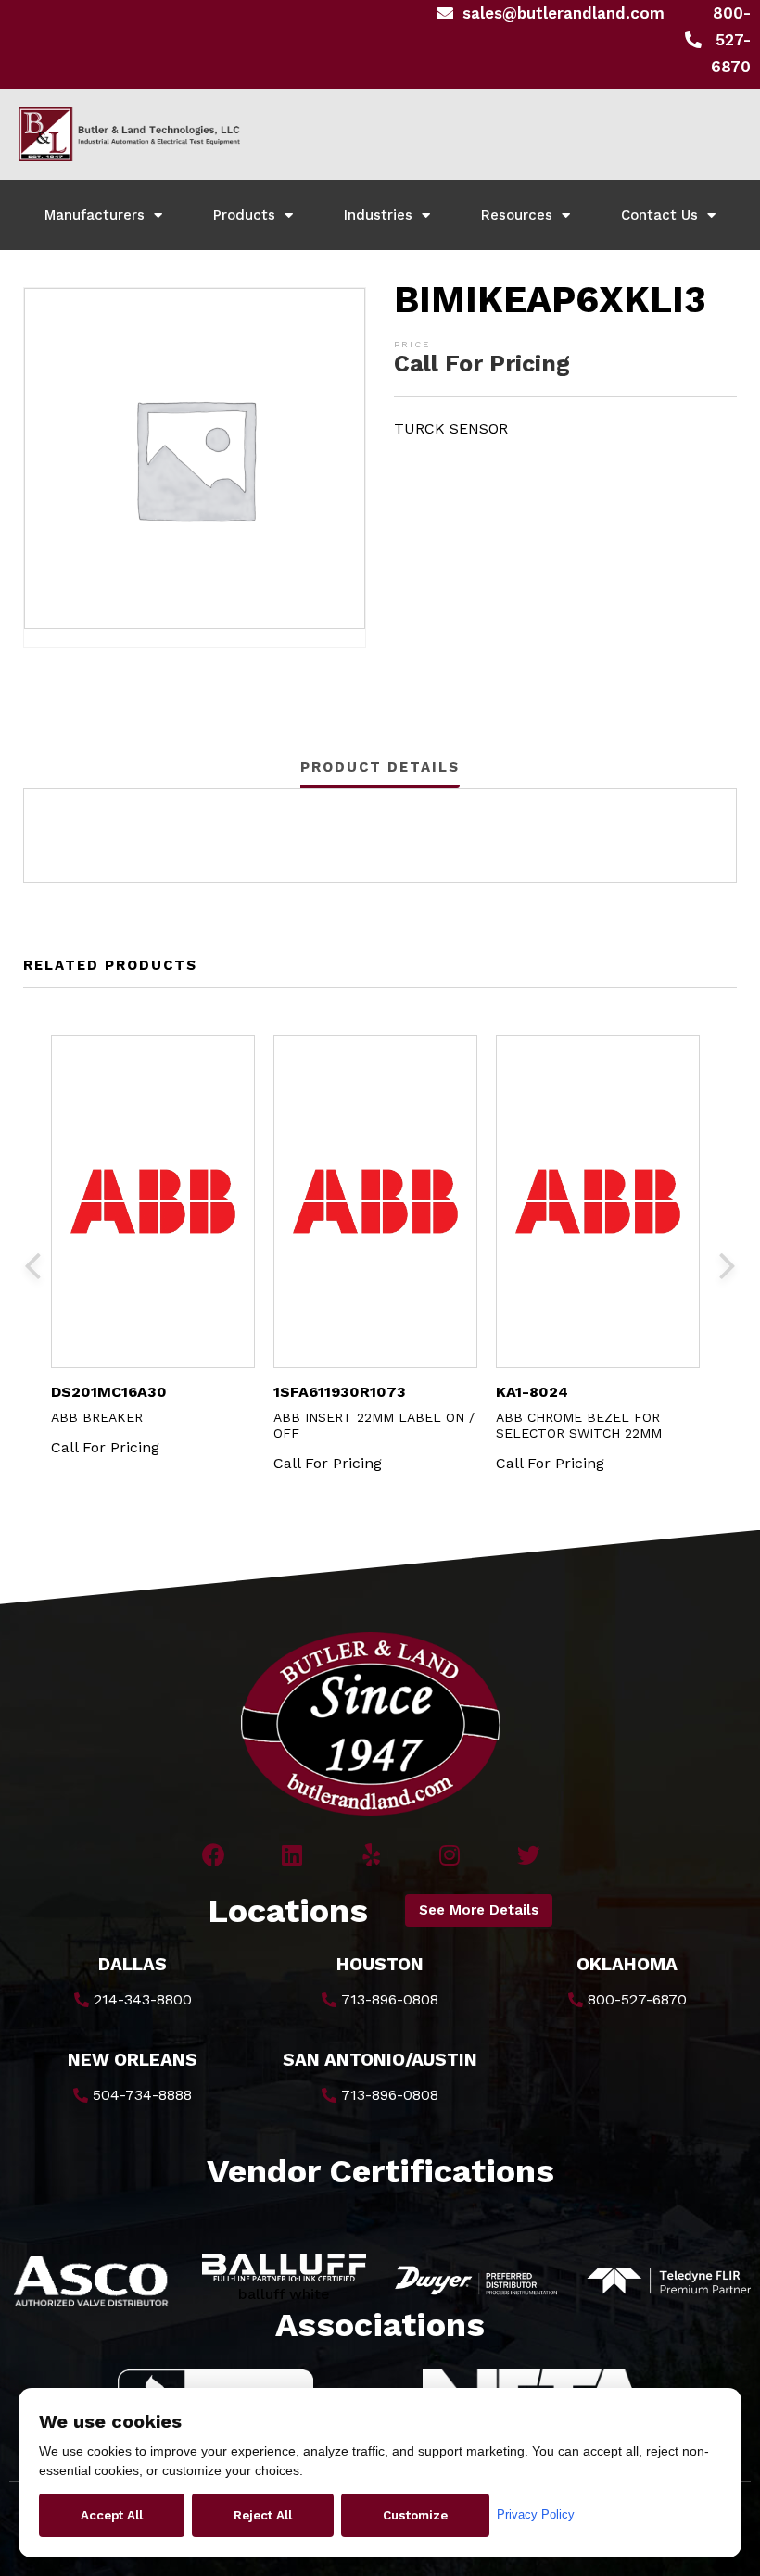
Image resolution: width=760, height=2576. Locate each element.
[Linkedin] (292, 1855)
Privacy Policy (536, 2514)
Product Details (380, 767)
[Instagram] (450, 1855)
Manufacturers (95, 215)
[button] (479, 1910)
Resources (517, 215)
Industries (378, 215)
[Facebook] (214, 1855)
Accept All (112, 2515)
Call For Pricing (482, 364)
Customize (415, 2515)
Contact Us (659, 215)
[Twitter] (529, 1855)
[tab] (380, 768)
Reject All (263, 2515)
